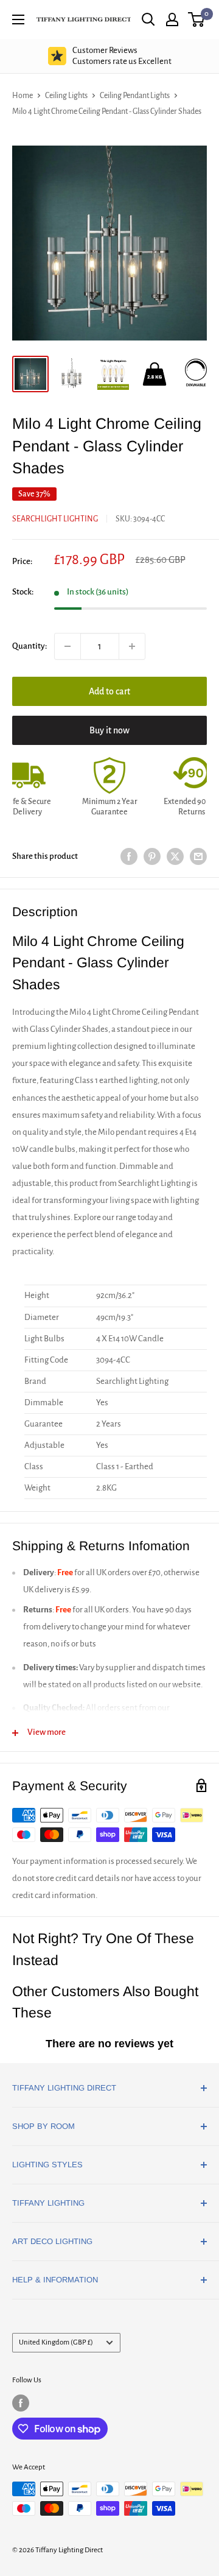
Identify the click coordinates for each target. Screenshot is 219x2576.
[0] (197, 19)
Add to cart (109, 691)
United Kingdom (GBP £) (56, 2342)
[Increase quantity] (132, 646)
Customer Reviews (122, 56)
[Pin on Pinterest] (152, 857)
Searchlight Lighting (55, 519)
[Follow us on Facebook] (21, 2403)
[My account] (172, 19)
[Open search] (148, 19)
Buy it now (109, 730)
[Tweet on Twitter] (175, 857)
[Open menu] (18, 19)
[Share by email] (198, 857)
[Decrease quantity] (68, 646)
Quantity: (30, 646)
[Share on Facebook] (129, 857)
